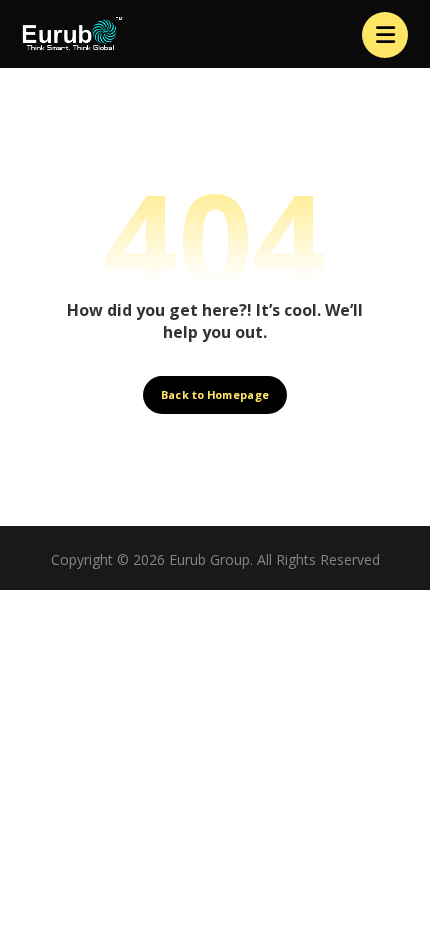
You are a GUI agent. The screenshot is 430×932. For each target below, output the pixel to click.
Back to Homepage (215, 394)
